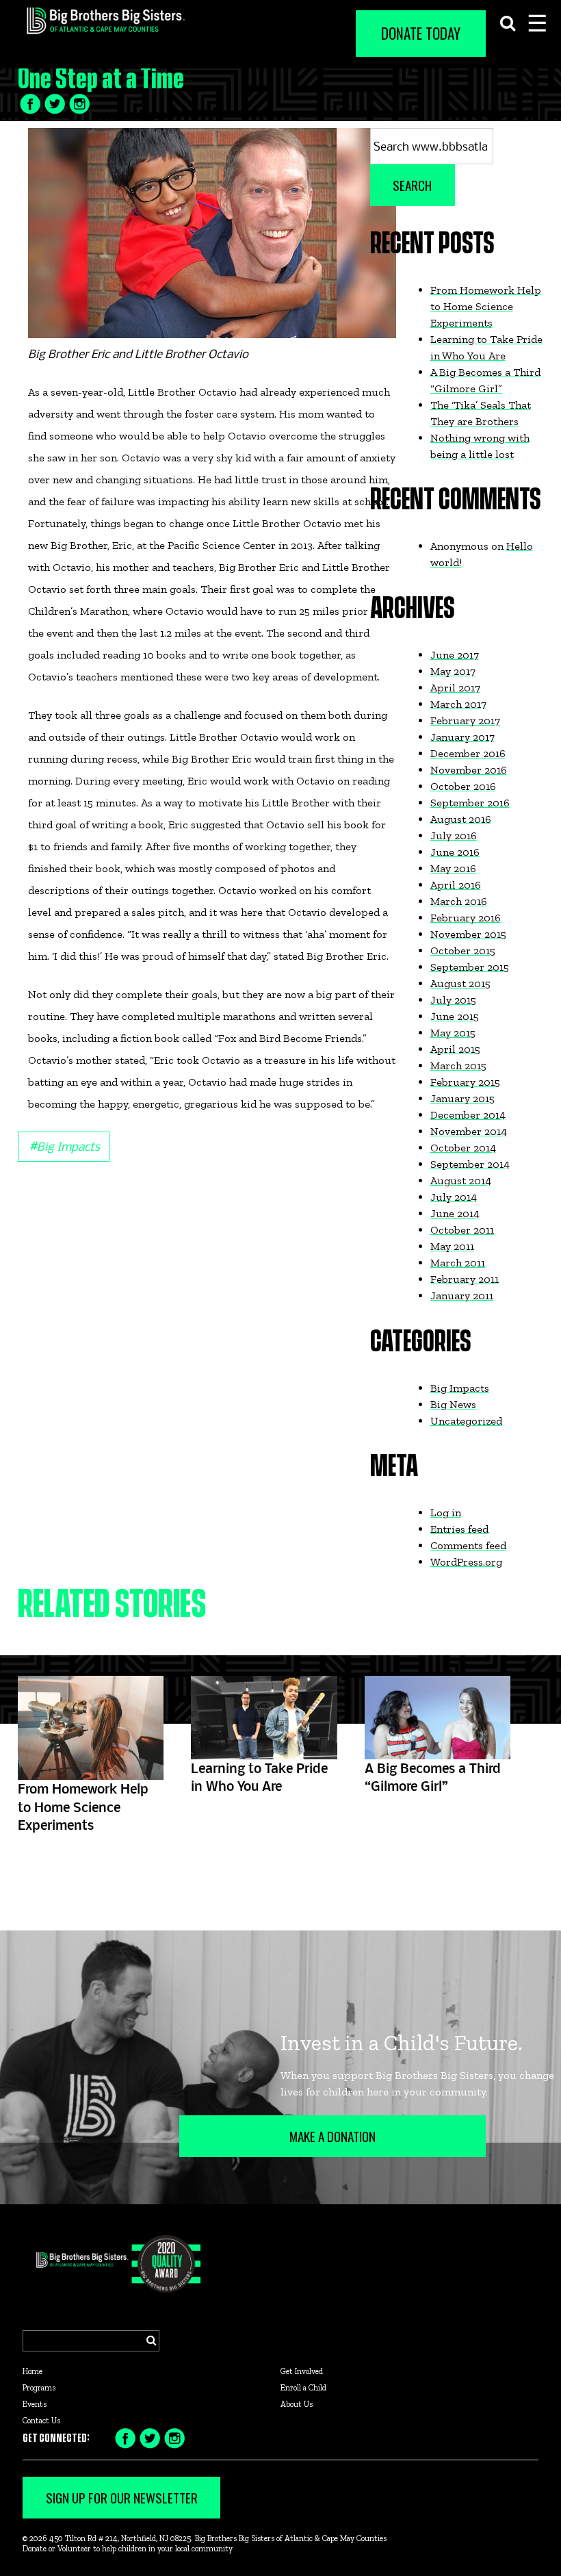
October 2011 (462, 1230)
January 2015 (462, 1098)
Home (32, 2371)
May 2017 (453, 671)
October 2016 (463, 786)
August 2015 (460, 983)
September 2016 (470, 803)
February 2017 (465, 720)
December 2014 (468, 1115)
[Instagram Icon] (174, 2437)
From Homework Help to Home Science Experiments (486, 306)
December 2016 (468, 753)
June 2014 (455, 1213)
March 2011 (458, 1263)
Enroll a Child (303, 2388)
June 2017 (455, 655)
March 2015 (458, 1066)
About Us (297, 2404)
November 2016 (469, 770)
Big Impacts (64, 1145)
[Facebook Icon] (30, 102)
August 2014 (461, 1181)
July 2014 (454, 1197)
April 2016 (456, 885)
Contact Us (41, 2421)
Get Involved (302, 2371)
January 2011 (462, 1296)
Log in (446, 1513)
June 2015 (455, 1016)
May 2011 (452, 1246)
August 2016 (461, 819)
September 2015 (470, 967)
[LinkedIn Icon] (79, 102)
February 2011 (465, 1279)
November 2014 (469, 1131)
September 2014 (470, 1164)
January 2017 (462, 737)
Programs (39, 2388)
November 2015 (468, 934)
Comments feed (468, 1545)
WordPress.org (466, 1562)
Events (35, 2404)
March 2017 (458, 704)
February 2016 (466, 918)
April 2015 (455, 1049)
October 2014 (463, 1148)
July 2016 (454, 836)
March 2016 (459, 901)
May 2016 (453, 868)
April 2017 (455, 688)
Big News (453, 1404)
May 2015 (453, 1033)
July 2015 (453, 1000)
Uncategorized (466, 1421)
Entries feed (459, 1529)
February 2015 (465, 1082)
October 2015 (463, 951)
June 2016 (455, 852)
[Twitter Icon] (55, 102)
